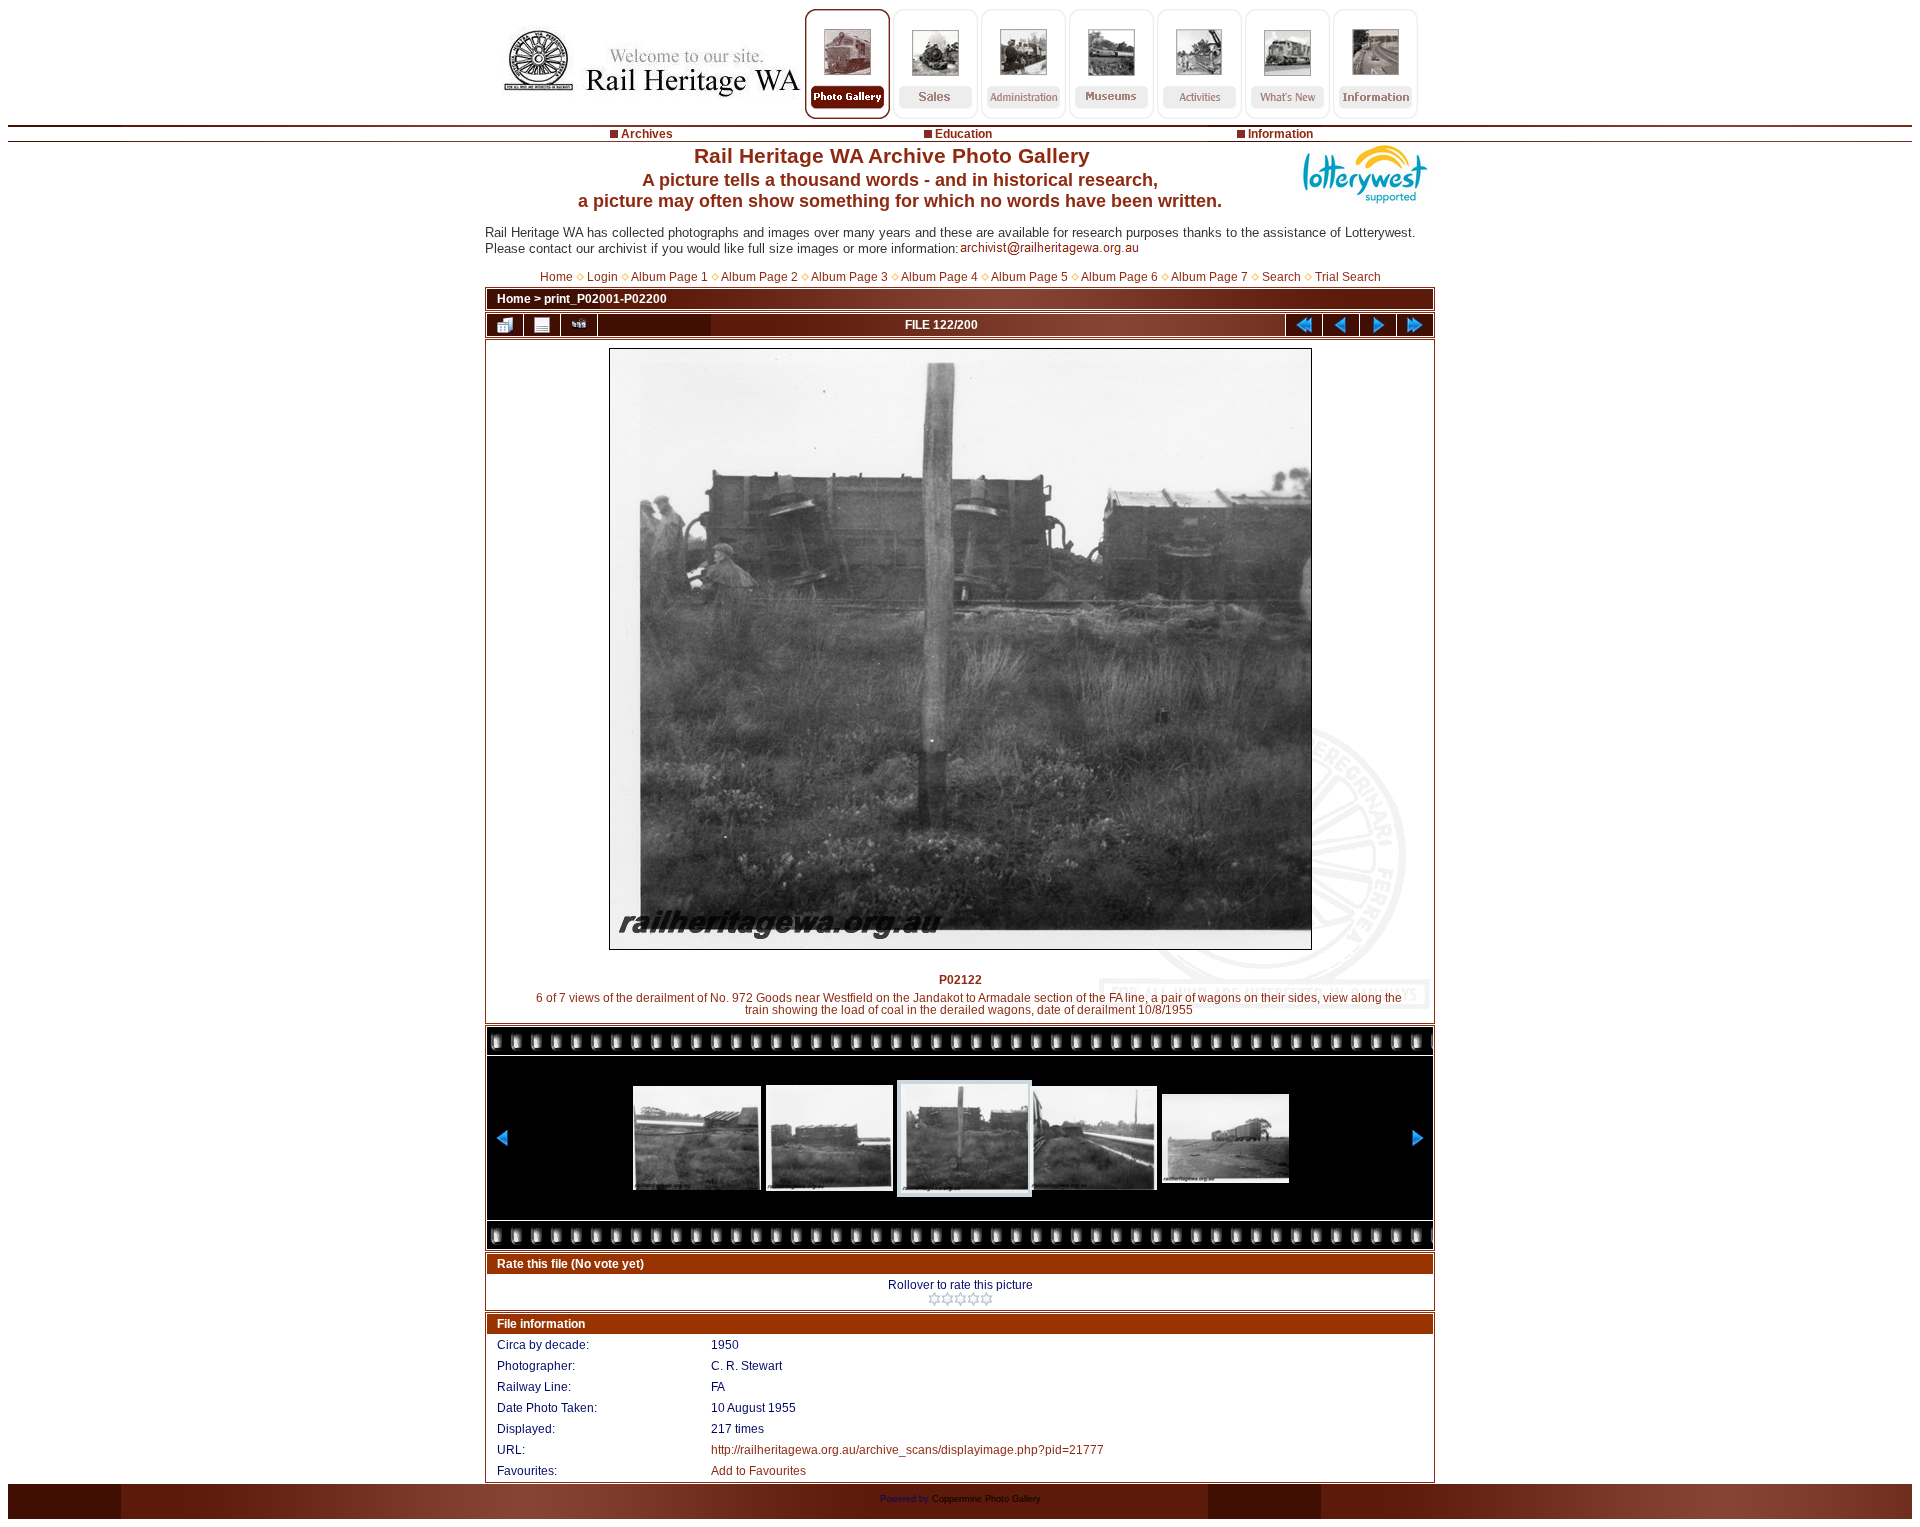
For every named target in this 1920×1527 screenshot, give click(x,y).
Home (556, 277)
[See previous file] (1341, 325)
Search (1281, 277)
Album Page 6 (1119, 277)
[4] (973, 1299)
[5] (986, 1299)
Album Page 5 (1029, 277)
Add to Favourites (758, 1471)
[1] (934, 1299)
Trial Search (1348, 277)
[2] (947, 1299)
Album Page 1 (669, 277)
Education (963, 134)
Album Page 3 (849, 277)
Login (602, 277)
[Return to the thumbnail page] (505, 325)
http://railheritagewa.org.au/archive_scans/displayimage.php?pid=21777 (907, 1450)
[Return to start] (1304, 325)
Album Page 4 (939, 277)
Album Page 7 (1209, 277)
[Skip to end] (1415, 325)
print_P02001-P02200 (605, 299)
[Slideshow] (579, 325)
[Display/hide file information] (542, 325)
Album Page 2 (759, 277)
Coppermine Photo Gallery (986, 1499)
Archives (647, 134)
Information (1280, 134)
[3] (960, 1299)
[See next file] (1378, 325)
